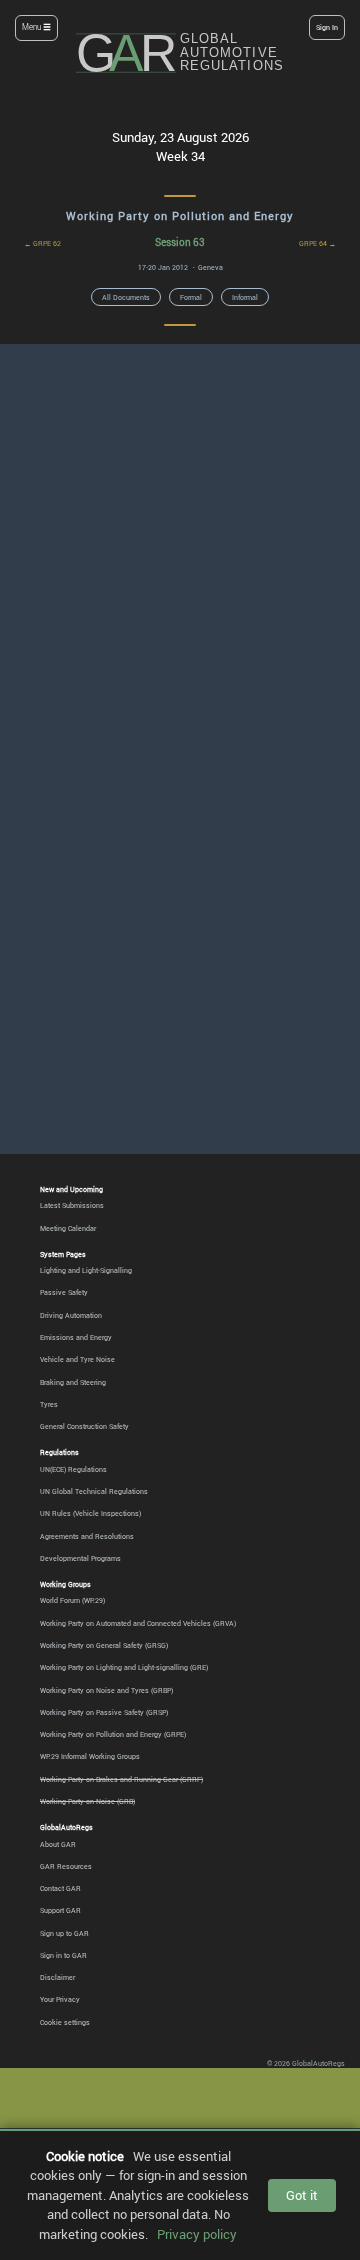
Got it (302, 2195)
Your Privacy (60, 1999)
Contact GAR (60, 1888)
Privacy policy (197, 2234)
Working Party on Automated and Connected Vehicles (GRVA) (138, 1623)
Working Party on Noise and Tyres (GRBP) (106, 1690)
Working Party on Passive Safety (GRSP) (104, 1712)
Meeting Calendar (68, 1228)
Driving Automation (71, 1315)
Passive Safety (64, 1292)
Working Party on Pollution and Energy (180, 216)
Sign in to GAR (63, 1955)
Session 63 (180, 242)
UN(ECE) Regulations (73, 1469)
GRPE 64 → (317, 243)
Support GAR (60, 1910)
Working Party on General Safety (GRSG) (104, 1645)
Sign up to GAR (64, 1933)
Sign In (327, 27)
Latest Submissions (72, 1205)
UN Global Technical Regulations (94, 1491)
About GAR (58, 1844)
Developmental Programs (80, 1558)
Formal (191, 297)
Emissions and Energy (76, 1337)
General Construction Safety (84, 1426)
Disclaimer (57, 1977)
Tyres (49, 1404)
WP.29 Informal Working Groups (90, 1756)
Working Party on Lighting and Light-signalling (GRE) (124, 1667)
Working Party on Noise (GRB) (87, 1801)
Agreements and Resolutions (87, 1536)
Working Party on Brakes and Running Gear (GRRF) (121, 1779)
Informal (245, 297)
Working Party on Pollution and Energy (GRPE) (113, 1734)
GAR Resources (66, 1866)
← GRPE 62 (42, 243)
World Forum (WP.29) (72, 1600)
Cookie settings (65, 2022)
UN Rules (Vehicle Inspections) (90, 1513)
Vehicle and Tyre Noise (77, 1359)
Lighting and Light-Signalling (86, 1270)
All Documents (126, 297)
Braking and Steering (73, 1382)
